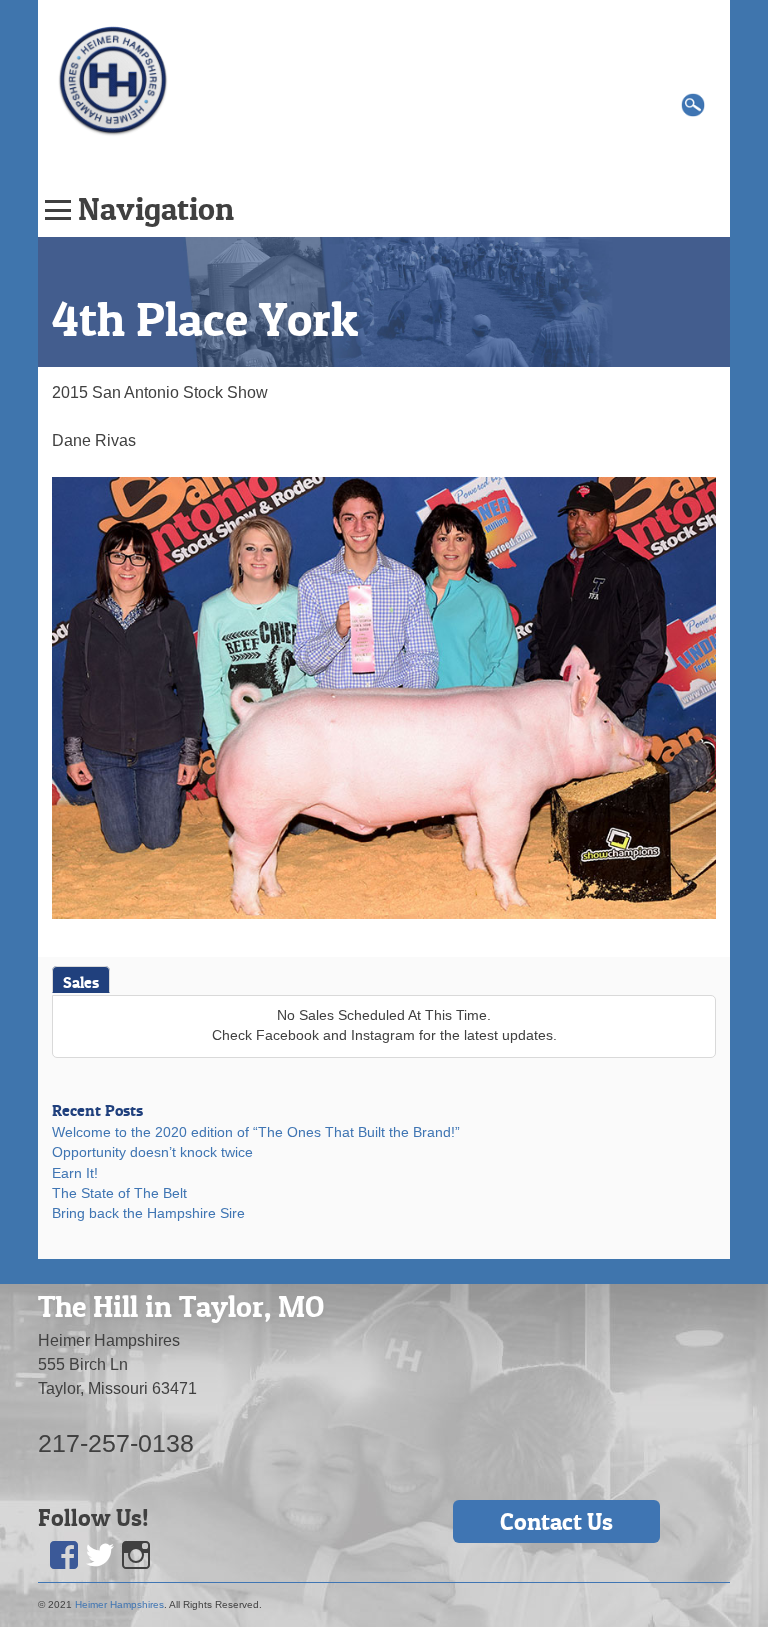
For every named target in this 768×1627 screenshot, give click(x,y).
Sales (81, 982)
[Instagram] (136, 1555)
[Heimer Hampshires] (113, 79)
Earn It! (75, 1173)
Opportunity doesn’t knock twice (152, 1152)
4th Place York (205, 319)
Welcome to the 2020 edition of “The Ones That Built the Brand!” (256, 1132)
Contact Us (556, 1521)
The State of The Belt (119, 1193)
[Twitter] (100, 1555)
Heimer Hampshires (119, 1604)
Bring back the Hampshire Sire (148, 1213)
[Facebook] (64, 1555)
